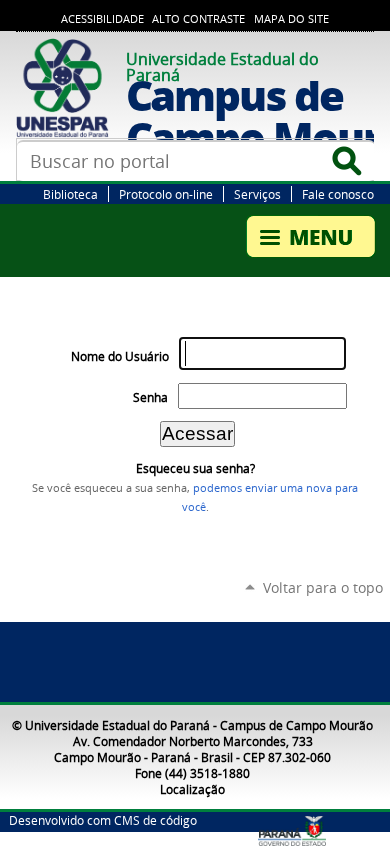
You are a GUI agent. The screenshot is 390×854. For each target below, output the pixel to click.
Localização (192, 789)
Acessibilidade (102, 19)
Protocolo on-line (166, 194)
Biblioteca (70, 194)
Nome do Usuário (120, 356)
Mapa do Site (291, 19)
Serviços (257, 194)
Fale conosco (338, 194)
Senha (150, 397)
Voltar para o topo (323, 587)
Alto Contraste (198, 19)
